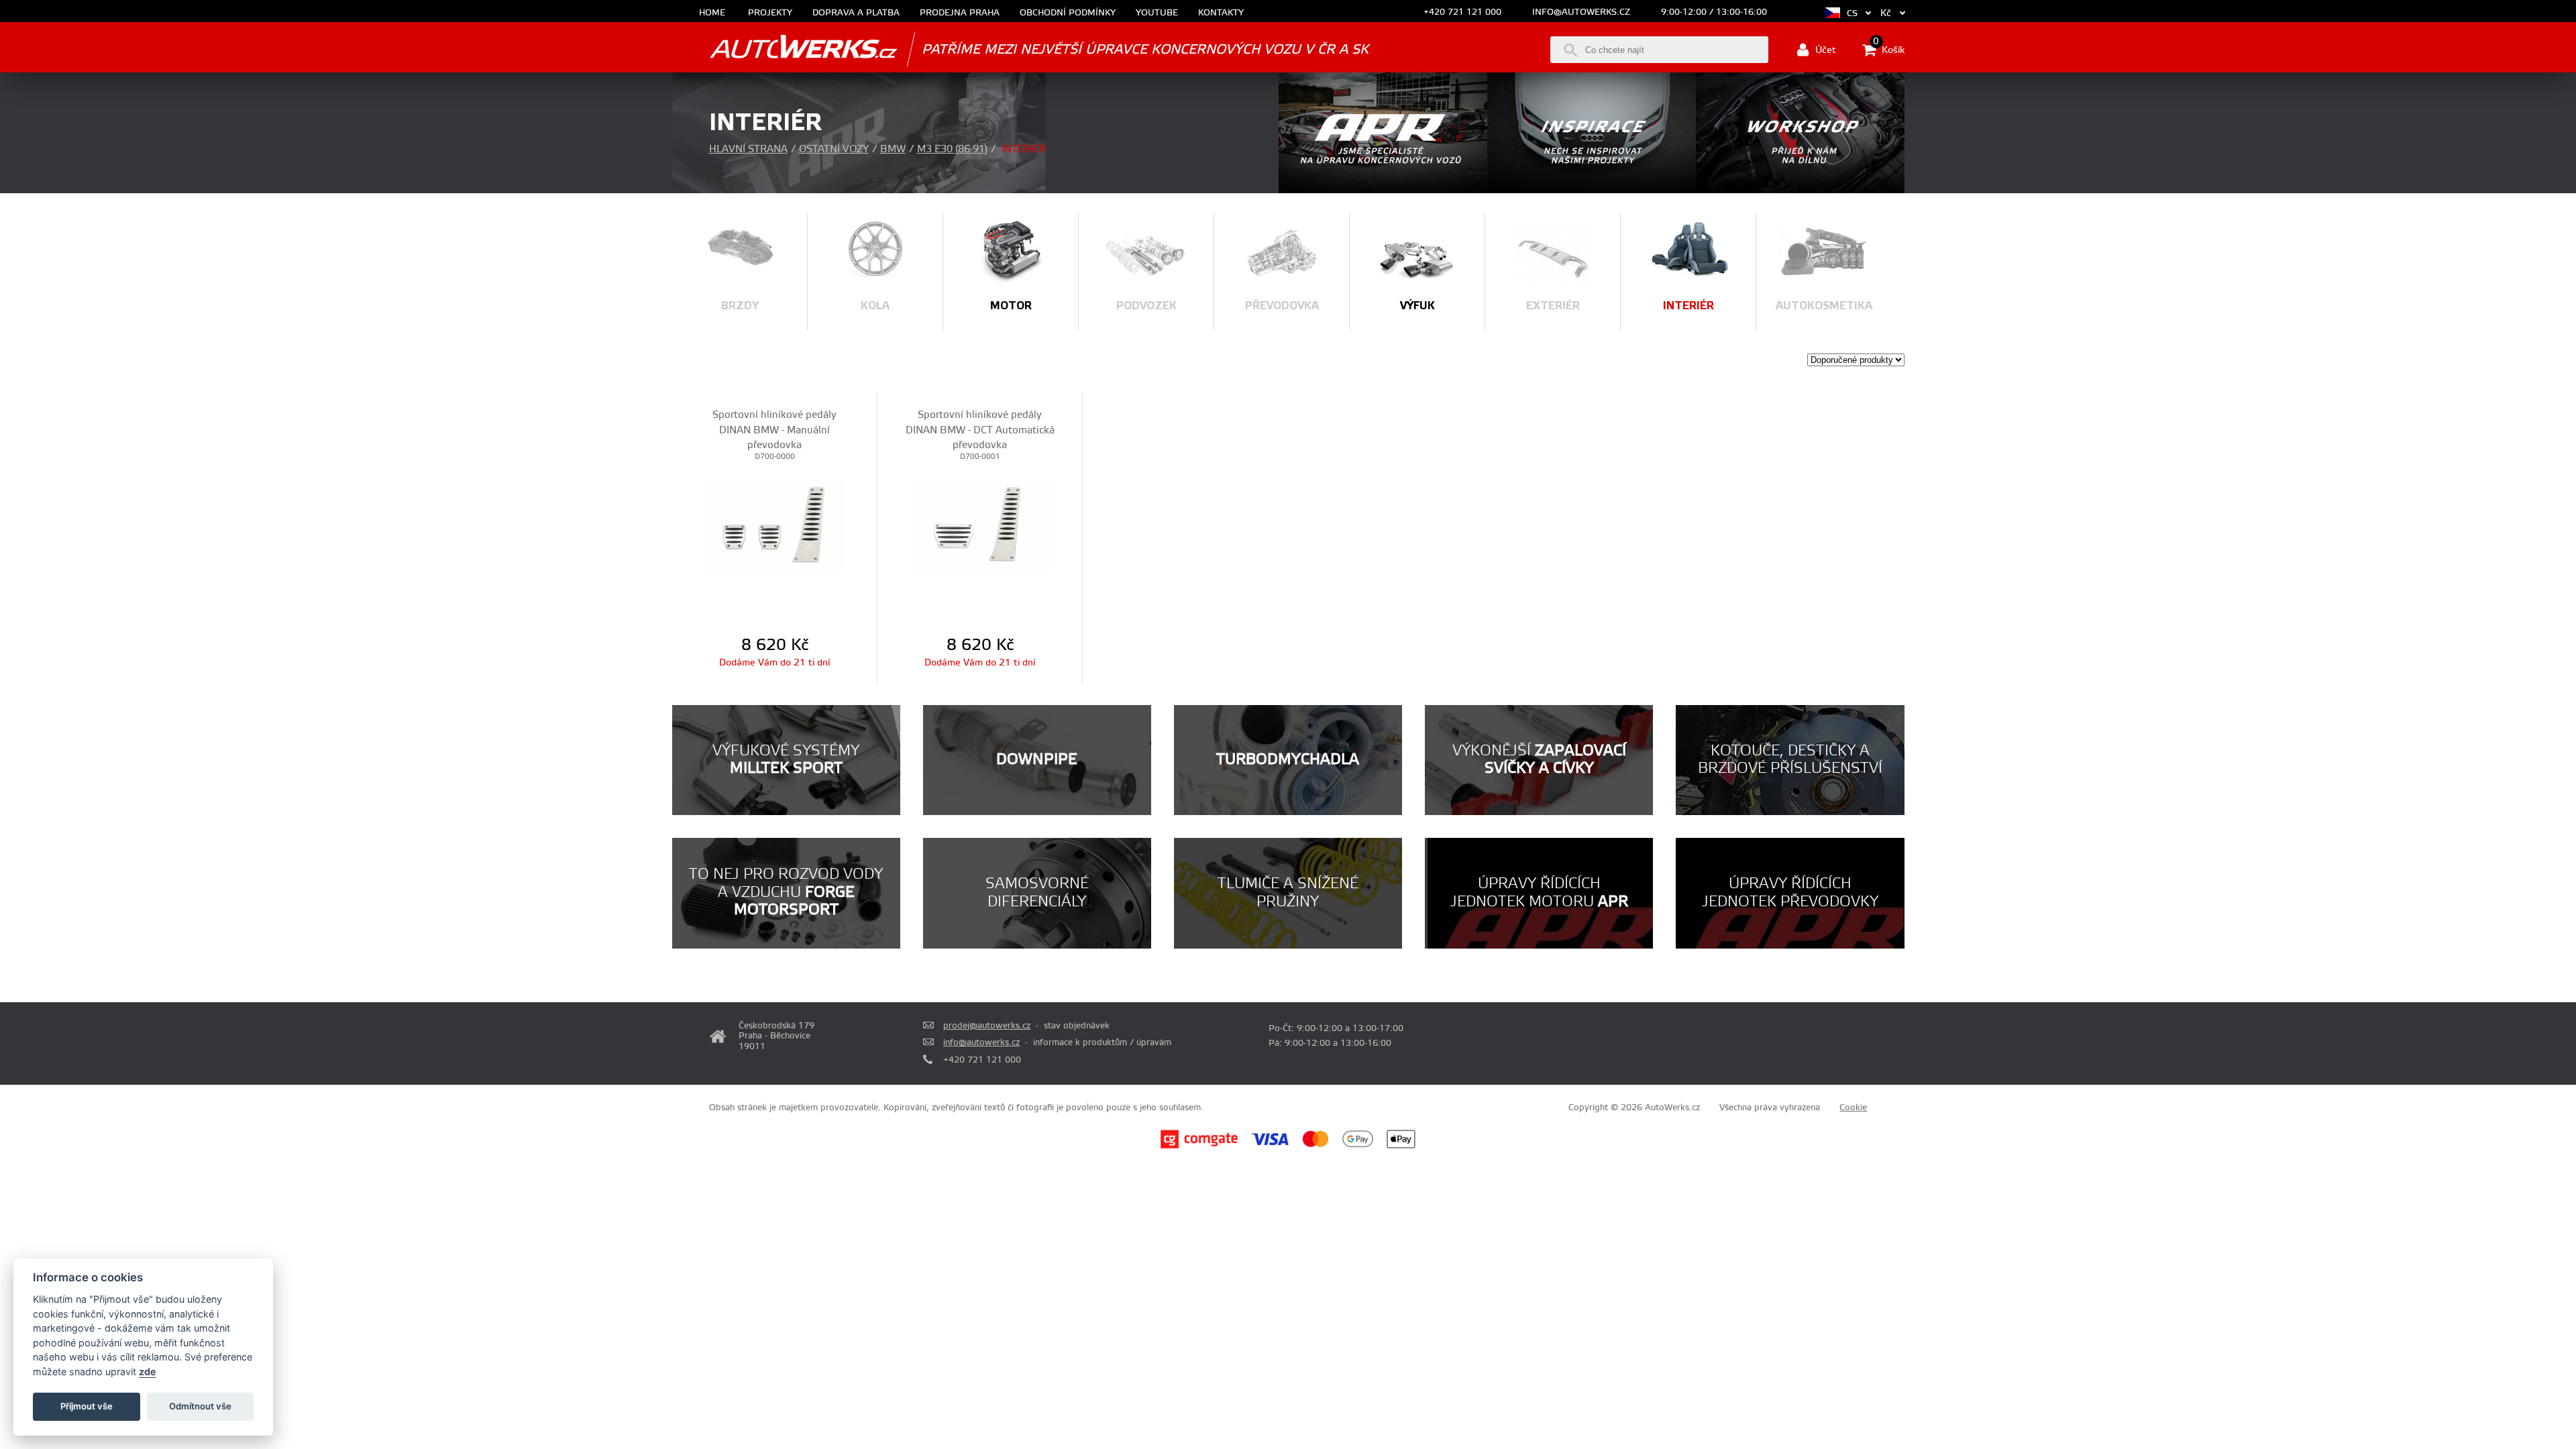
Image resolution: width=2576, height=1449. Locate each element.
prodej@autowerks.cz (987, 1026)
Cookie (1853, 1108)
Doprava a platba (856, 13)
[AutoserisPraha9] (1800, 191)
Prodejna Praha (960, 13)
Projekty (770, 13)
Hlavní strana (748, 149)
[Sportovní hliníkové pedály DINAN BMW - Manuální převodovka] (774, 525)
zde (148, 1372)
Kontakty (1221, 13)
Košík (1889, 49)
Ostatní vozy (834, 149)
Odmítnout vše (200, 1406)
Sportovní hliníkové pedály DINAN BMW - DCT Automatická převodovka (980, 430)
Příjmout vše (87, 1406)
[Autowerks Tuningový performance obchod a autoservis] (785, 49)
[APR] (1383, 191)
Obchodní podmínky (1068, 13)
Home (712, 13)
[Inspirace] (1592, 191)
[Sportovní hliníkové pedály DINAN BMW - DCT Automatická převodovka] (980, 525)
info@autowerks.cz (1581, 12)
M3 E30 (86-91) (952, 149)
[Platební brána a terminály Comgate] (1199, 1146)
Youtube (1157, 13)
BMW (893, 149)
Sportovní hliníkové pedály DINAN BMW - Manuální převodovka (774, 430)
